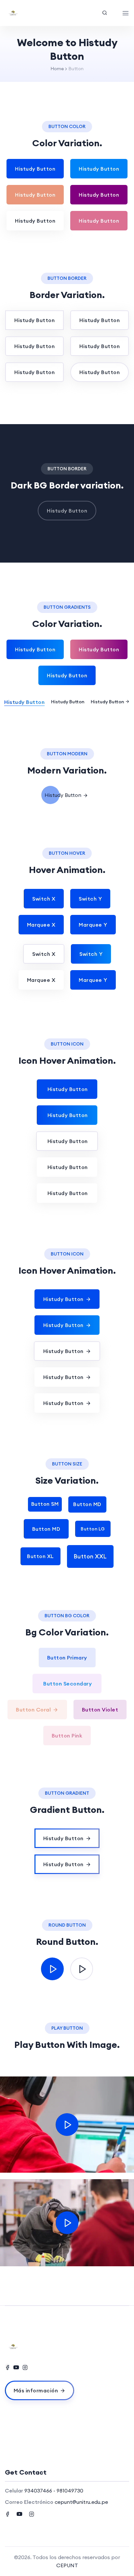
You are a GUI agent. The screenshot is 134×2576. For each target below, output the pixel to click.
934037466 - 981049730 (54, 2491)
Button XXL (90, 1556)
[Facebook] (7, 2367)
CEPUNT (67, 2565)
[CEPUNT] (30, 13)
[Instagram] (25, 2367)
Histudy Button (35, 169)
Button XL (40, 1556)
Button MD (87, 1504)
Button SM (45, 1504)
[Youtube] (16, 2367)
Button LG (93, 1529)
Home (57, 69)
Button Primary (67, 1658)
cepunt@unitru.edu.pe (81, 2502)
